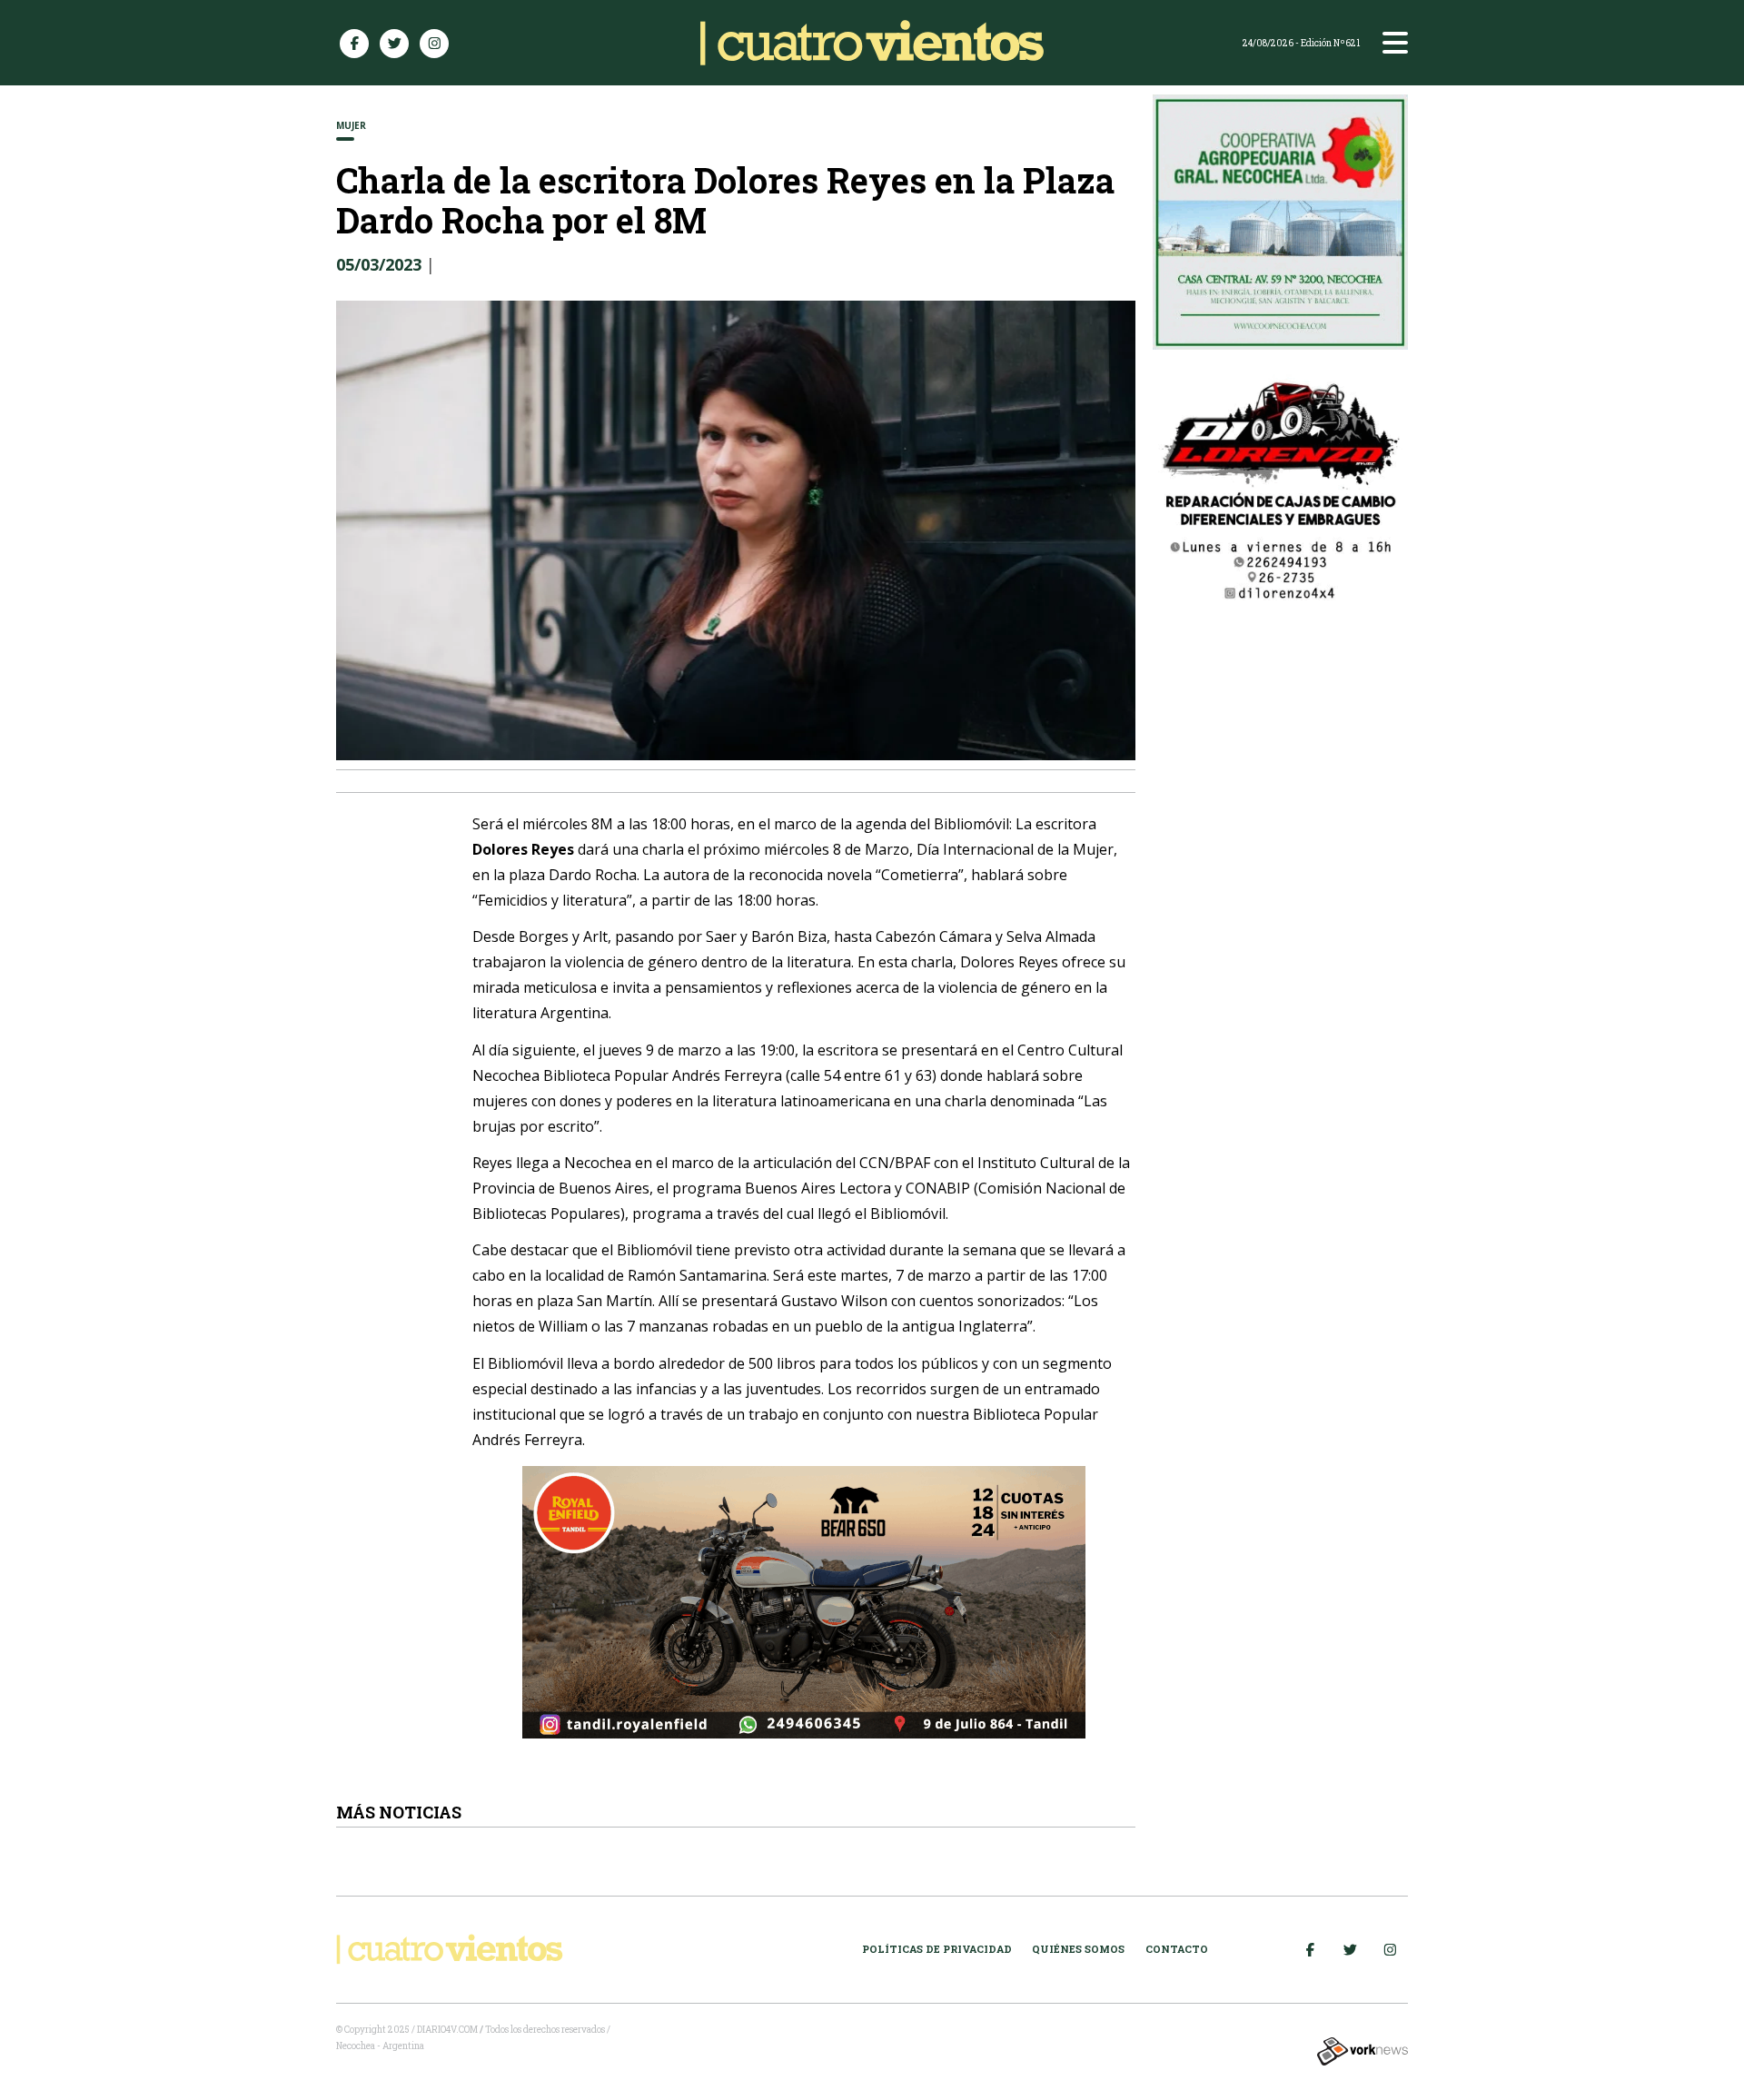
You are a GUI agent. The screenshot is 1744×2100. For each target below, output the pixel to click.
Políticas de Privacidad (937, 1949)
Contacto (1177, 1949)
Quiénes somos (1078, 1949)
